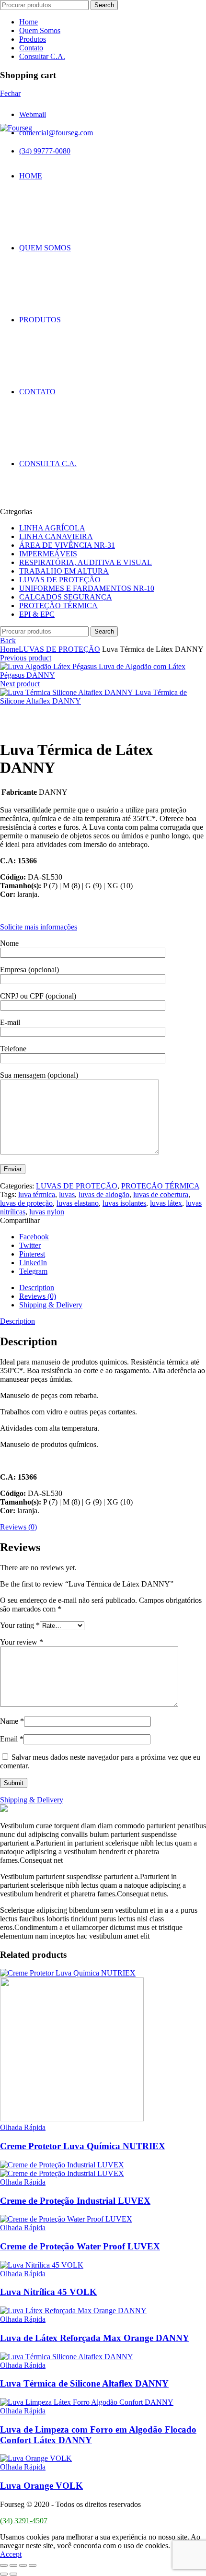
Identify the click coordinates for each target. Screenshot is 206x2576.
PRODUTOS (40, 320)
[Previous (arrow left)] (4, 2574)
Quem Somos (40, 30)
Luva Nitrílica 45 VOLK (48, 2292)
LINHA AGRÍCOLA (52, 528)
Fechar (10, 93)
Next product (20, 684)
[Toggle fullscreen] (23, 2565)
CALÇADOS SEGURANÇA (66, 597)
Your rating (20, 1625)
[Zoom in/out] (33, 2565)
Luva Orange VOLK (41, 2486)
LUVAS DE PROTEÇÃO (60, 580)
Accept (11, 2554)
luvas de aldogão (104, 1194)
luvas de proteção (26, 1203)
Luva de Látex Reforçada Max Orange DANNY (95, 2338)
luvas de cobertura (161, 1194)
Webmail (33, 114)
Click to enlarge (24, 726)
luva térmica (37, 1194)
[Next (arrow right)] (13, 2574)
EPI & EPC (37, 614)
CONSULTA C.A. (48, 464)
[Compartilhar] (13, 2565)
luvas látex (166, 1203)
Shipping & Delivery (51, 1305)
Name (12, 1721)
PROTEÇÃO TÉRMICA (58, 606)
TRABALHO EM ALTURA (64, 571)
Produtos (33, 39)
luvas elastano (78, 1203)
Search (104, 5)
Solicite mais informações (39, 927)
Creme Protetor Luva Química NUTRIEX (83, 2146)
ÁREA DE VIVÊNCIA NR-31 (67, 545)
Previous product (26, 658)
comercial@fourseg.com (56, 133)
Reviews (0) (38, 1296)
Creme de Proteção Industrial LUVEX (75, 2201)
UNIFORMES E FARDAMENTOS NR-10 (87, 588)
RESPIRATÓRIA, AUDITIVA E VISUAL (86, 562)
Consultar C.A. (42, 56)
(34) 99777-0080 (45, 151)
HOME (31, 176)
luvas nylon (47, 1212)
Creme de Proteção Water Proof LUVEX (80, 2246)
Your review (22, 1642)
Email (12, 1739)
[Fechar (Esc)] (4, 2565)
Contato (31, 48)
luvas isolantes (124, 1203)
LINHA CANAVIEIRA (56, 536)
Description (37, 1288)
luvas (67, 1194)
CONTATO (37, 392)
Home (29, 22)
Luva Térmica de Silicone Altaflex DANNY (84, 2383)
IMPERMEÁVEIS (48, 554)
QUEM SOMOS (45, 248)
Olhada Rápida (23, 2127)
